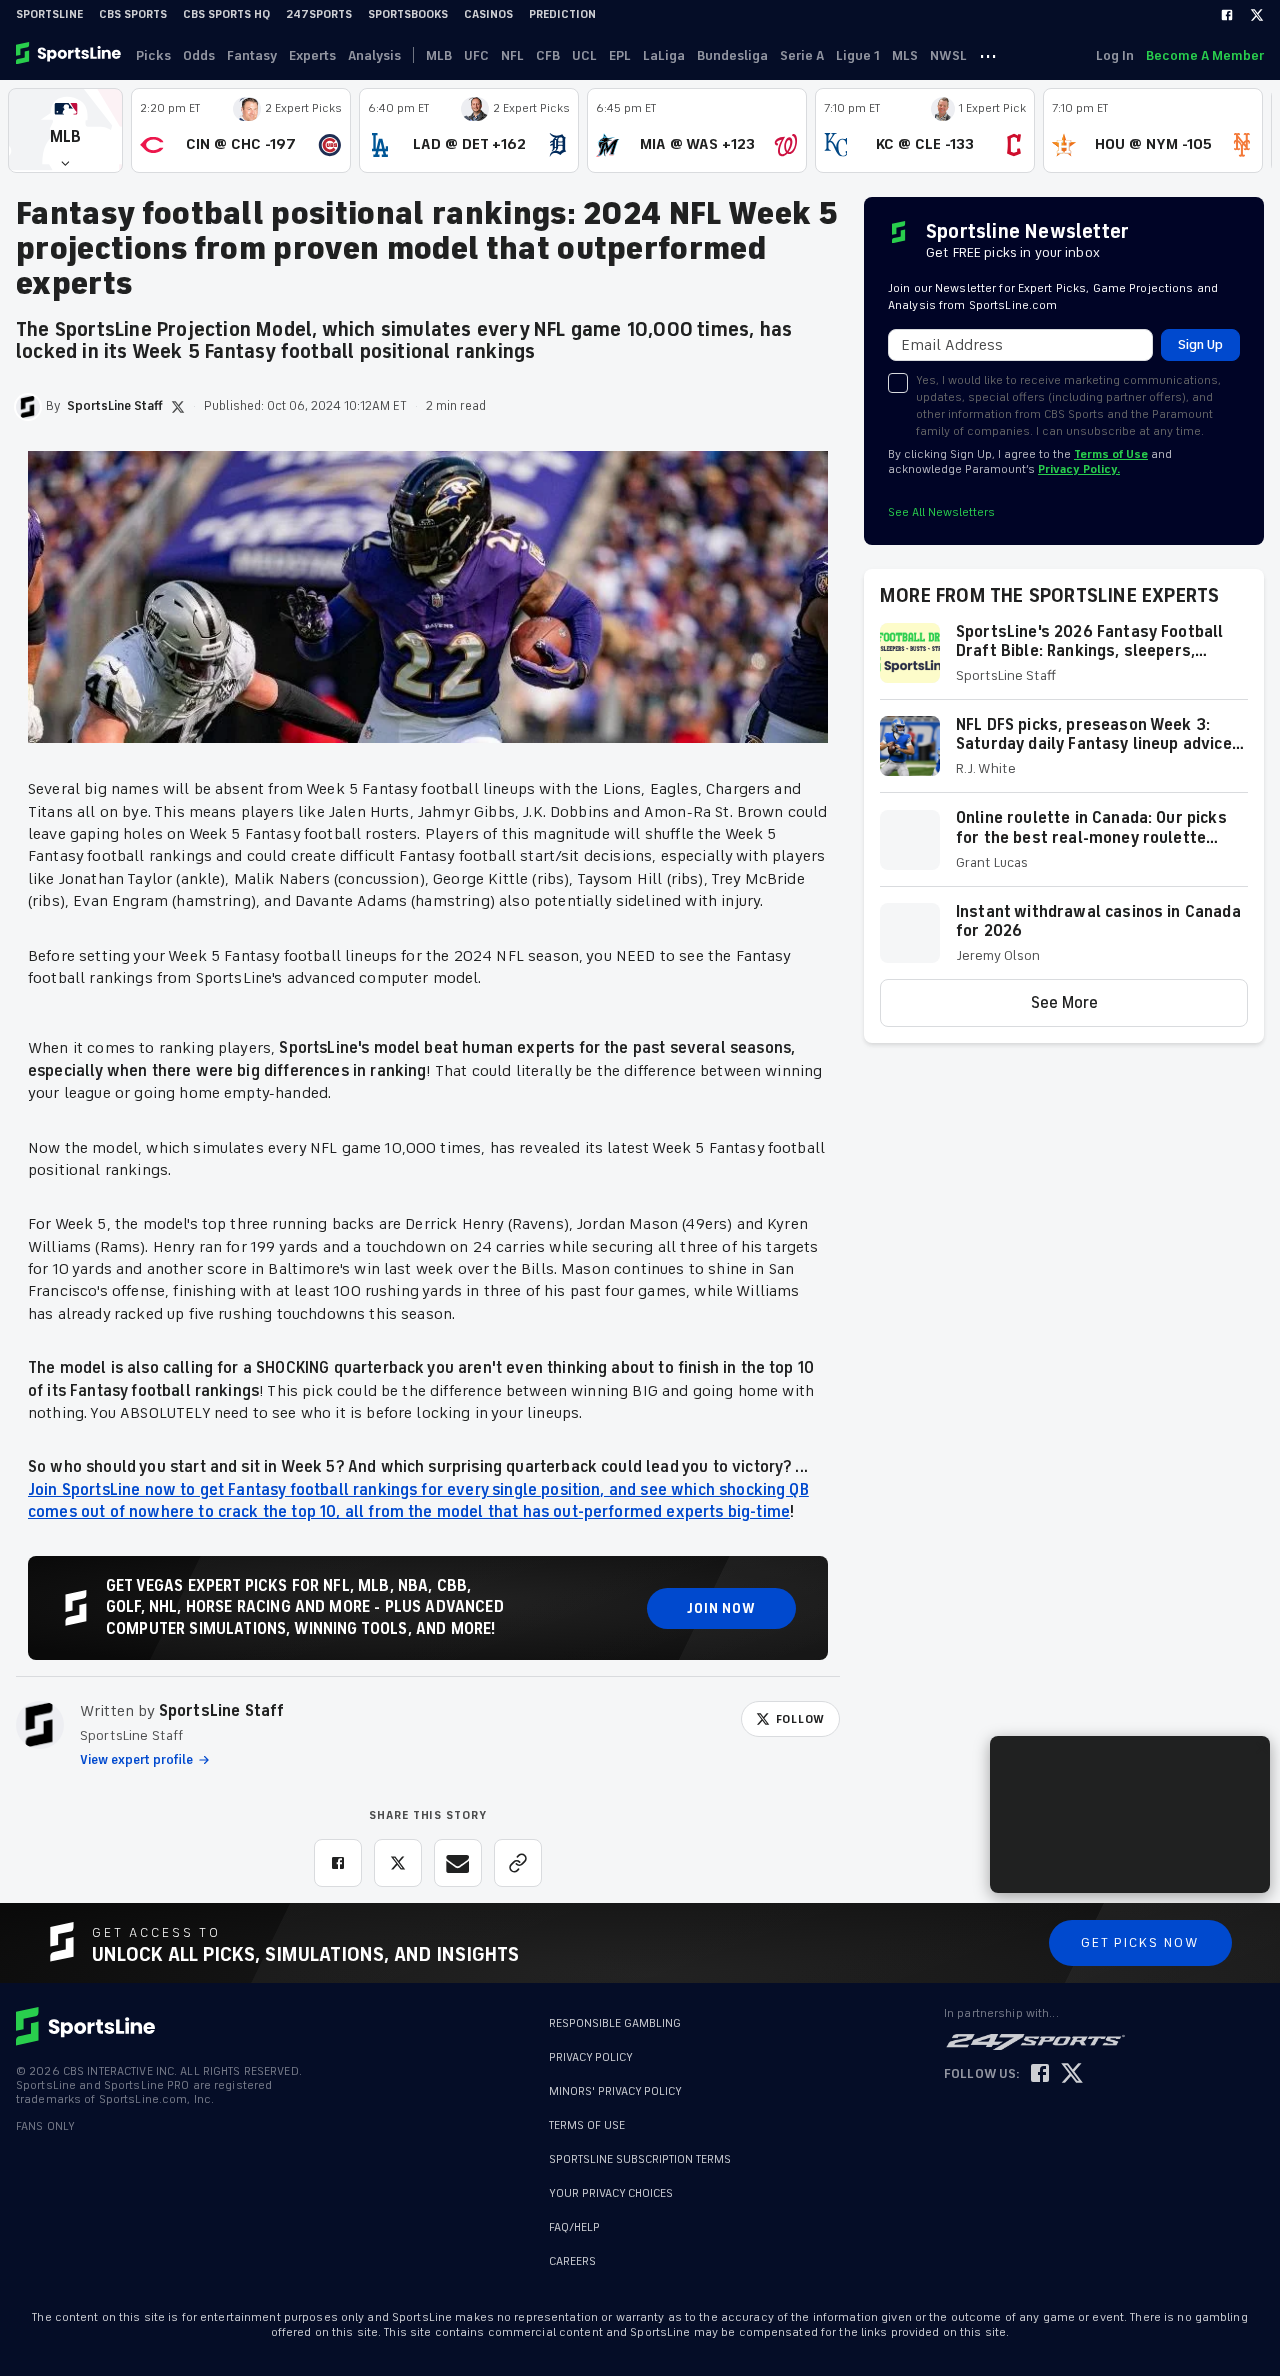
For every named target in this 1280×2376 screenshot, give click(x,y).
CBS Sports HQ (226, 14)
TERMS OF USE (587, 2125)
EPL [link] (620, 55)
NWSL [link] (948, 55)
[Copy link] (518, 1863)
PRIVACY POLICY (591, 2057)
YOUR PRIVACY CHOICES (611, 2193)
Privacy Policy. (1079, 469)
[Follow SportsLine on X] (1072, 2074)
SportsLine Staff (222, 1711)
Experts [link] (312, 55)
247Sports (319, 14)
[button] (65, 130)
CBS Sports (133, 14)
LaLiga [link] (664, 55)
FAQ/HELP (574, 2227)
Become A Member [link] (1205, 55)
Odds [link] (199, 55)
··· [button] (988, 55)
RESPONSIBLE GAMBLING (615, 2023)
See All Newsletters (941, 512)
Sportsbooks (408, 14)
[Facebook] (1227, 15)
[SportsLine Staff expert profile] (40, 1725)
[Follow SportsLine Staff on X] (178, 407)
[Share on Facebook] (338, 1863)
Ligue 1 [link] (858, 55)
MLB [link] (439, 55)
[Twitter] (1257, 15)
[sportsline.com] (70, 55)
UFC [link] (476, 55)
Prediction (562, 14)
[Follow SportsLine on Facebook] (1040, 2074)
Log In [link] (1115, 55)
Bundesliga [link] (732, 55)
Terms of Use (1111, 454)
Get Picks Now (1140, 1942)
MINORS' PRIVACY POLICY (615, 2091)
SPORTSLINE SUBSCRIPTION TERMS (640, 2159)
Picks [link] (153, 55)
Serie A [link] (802, 55)
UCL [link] (584, 55)
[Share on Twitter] (398, 1863)
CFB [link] (548, 55)
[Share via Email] (458, 1863)
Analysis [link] (374, 55)
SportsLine (49, 14)
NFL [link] (512, 55)
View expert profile (136, 1760)
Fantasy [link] (252, 55)
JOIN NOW (721, 1608)
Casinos (488, 14)
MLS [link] (905, 55)
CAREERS (572, 2261)
